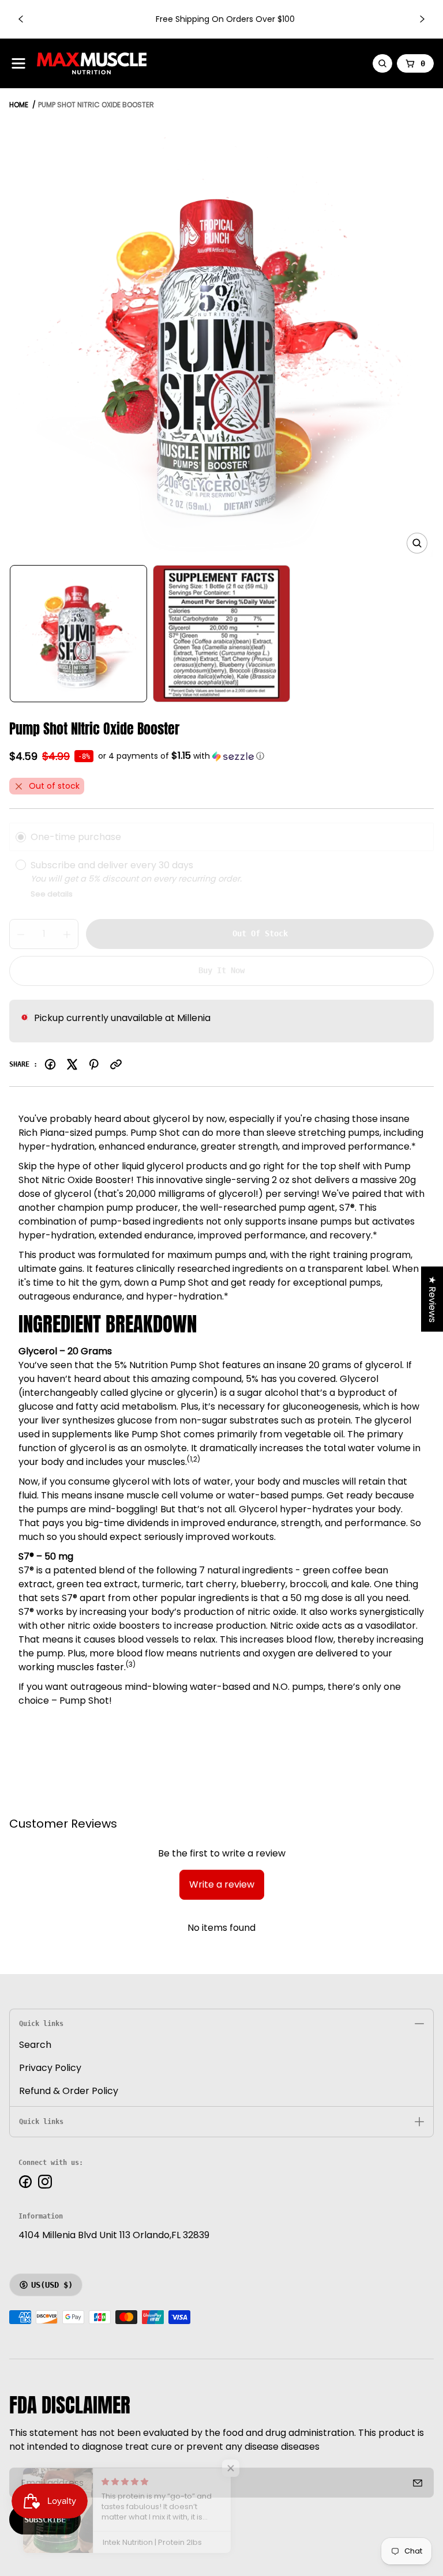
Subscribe (45, 2519)
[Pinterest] (94, 1064)
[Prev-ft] (418, 2483)
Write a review (222, 1884)
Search (35, 2045)
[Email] (116, 1064)
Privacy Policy (50, 2068)
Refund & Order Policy (69, 2091)
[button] (181, 756)
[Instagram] (45, 2182)
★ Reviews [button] (432, 1299)
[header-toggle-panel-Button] (18, 63)
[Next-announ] (422, 19)
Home (19, 105)
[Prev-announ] (21, 19)
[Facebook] (50, 1064)
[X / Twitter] (72, 1064)
